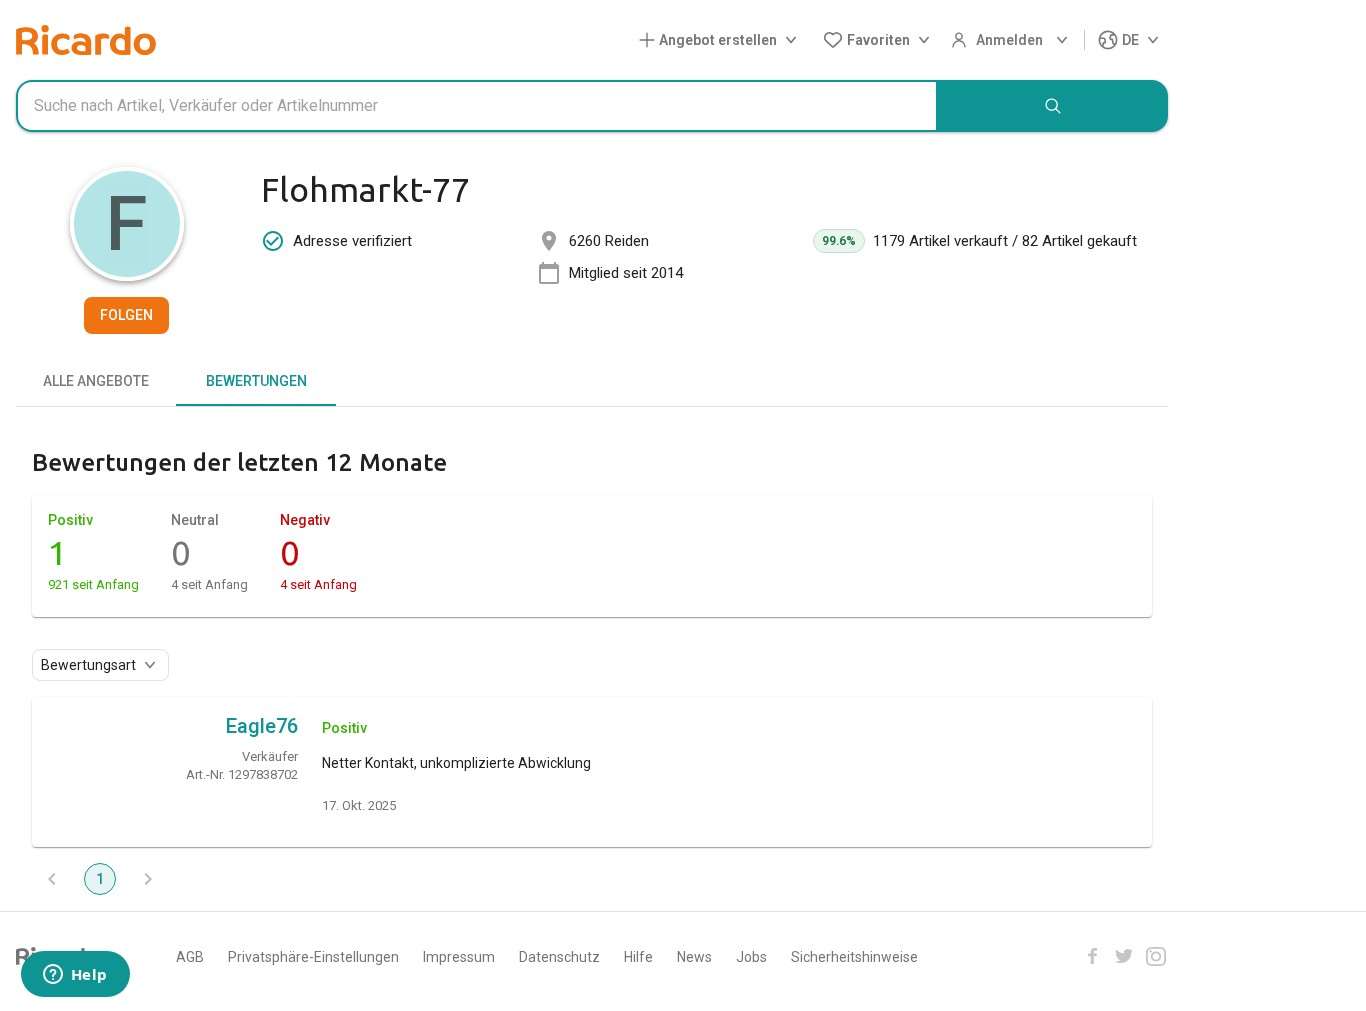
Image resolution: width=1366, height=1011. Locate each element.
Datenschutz (559, 957)
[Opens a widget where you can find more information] (75, 976)
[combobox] (477, 106)
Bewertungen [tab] (256, 381)
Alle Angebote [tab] (96, 381)
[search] (1053, 106)
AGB (190, 957)
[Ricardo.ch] (86, 40)
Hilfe (638, 957)
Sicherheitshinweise (854, 957)
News (694, 957)
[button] (722, 40)
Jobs (751, 957)
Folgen (126, 315)
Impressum (459, 957)
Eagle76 (262, 726)
